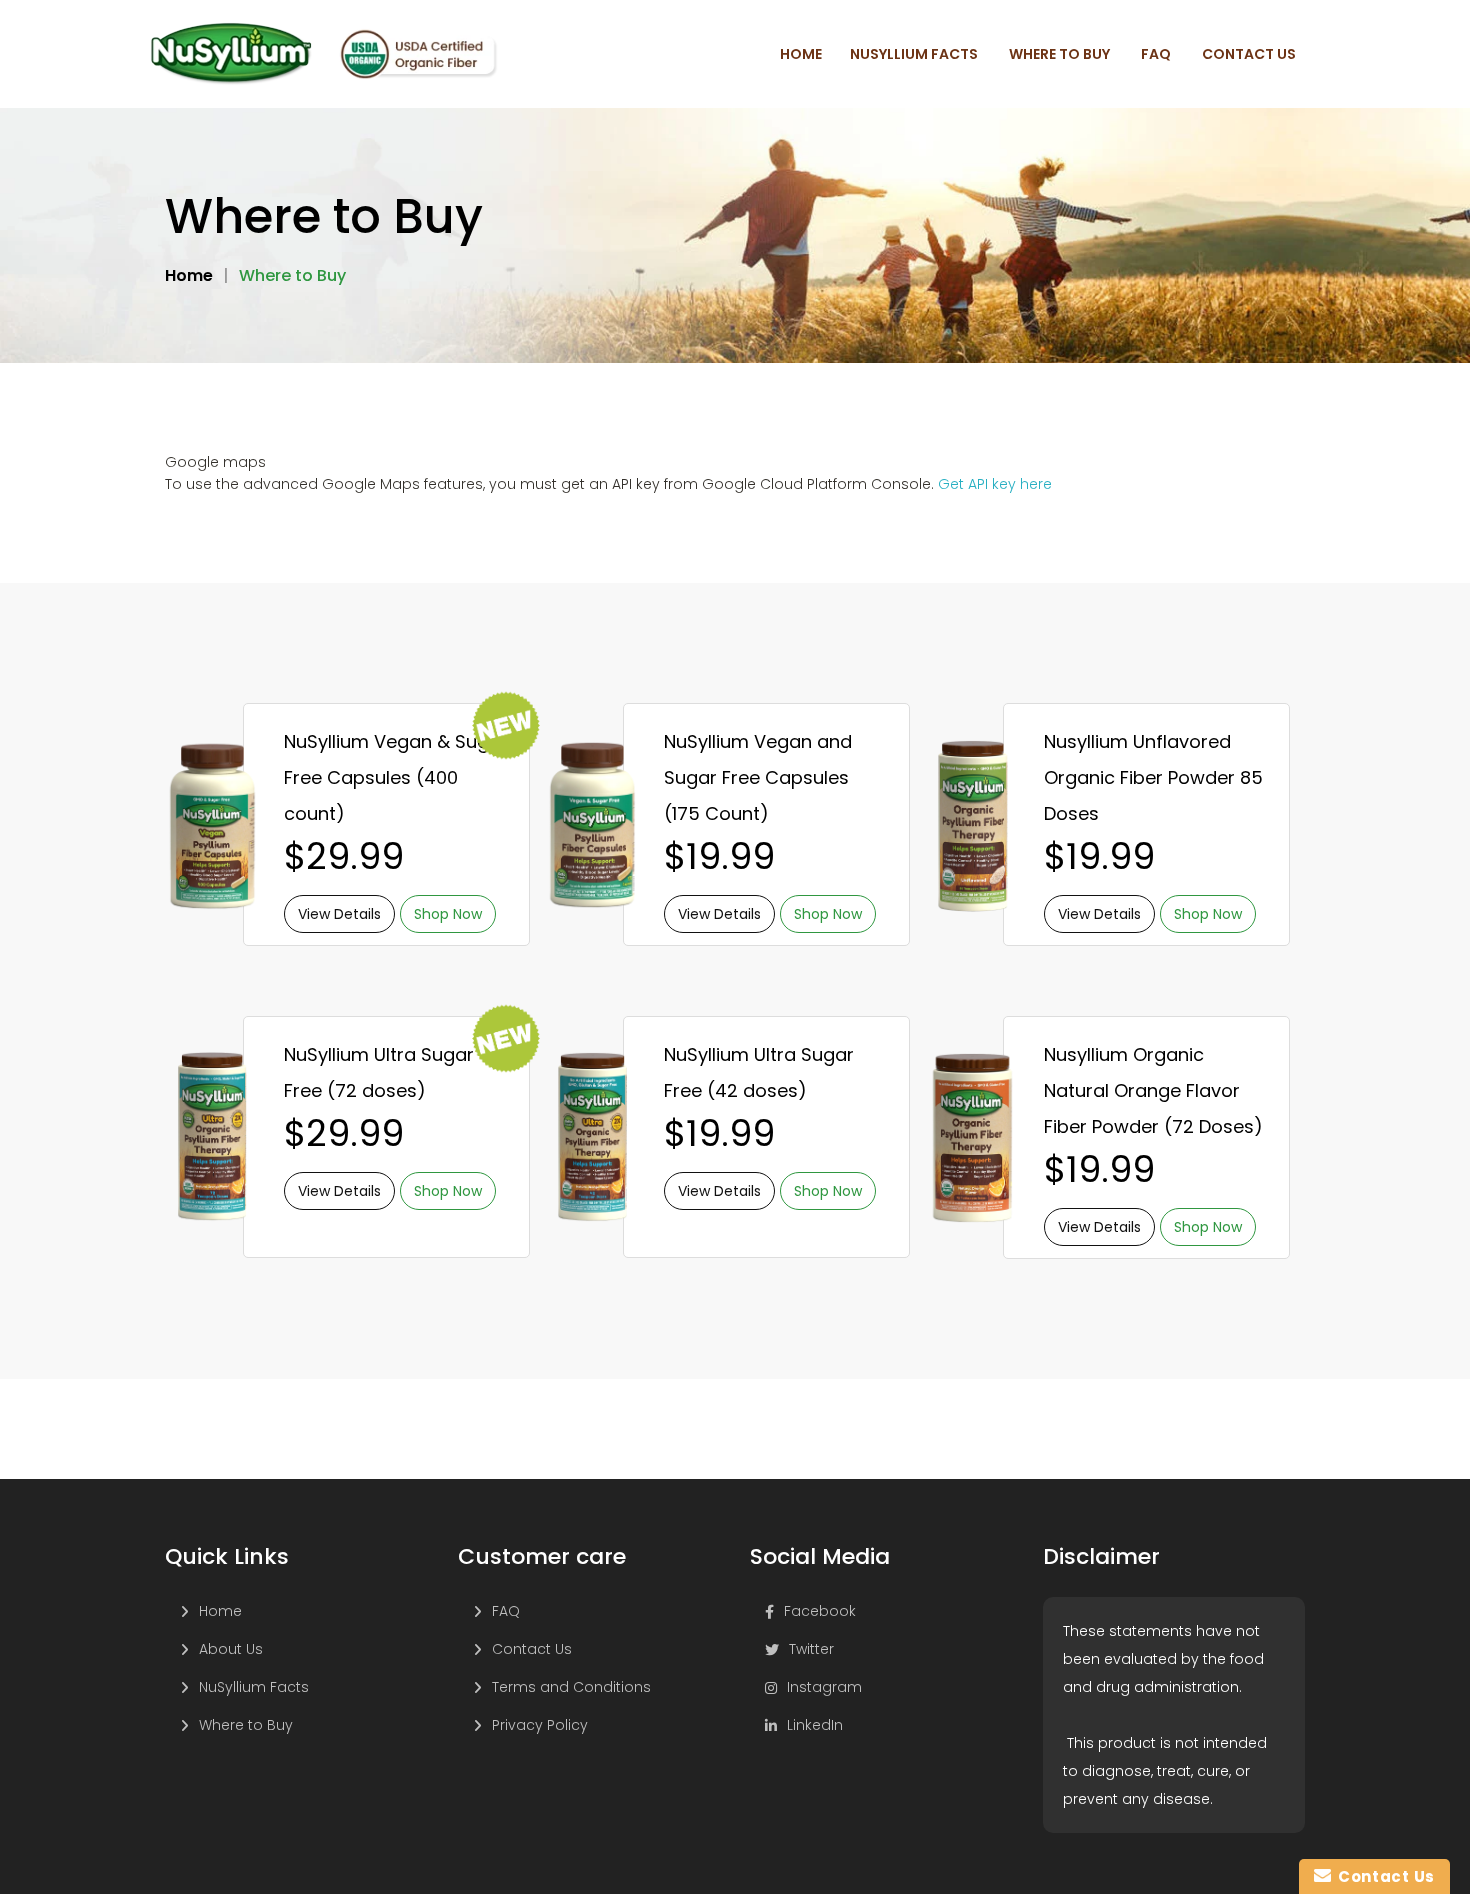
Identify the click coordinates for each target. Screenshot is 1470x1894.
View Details (339, 914)
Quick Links (227, 1557)
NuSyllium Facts (254, 1687)
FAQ (506, 1611)
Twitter (811, 1649)
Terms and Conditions (571, 1687)
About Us (231, 1649)
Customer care (542, 1557)
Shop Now (448, 914)
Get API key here (995, 484)
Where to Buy (246, 1725)
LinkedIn (815, 1725)
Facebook (820, 1611)
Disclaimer (1101, 1557)
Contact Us (532, 1649)
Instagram (824, 1687)
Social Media (820, 1557)
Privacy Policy (540, 1725)
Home (220, 1611)
